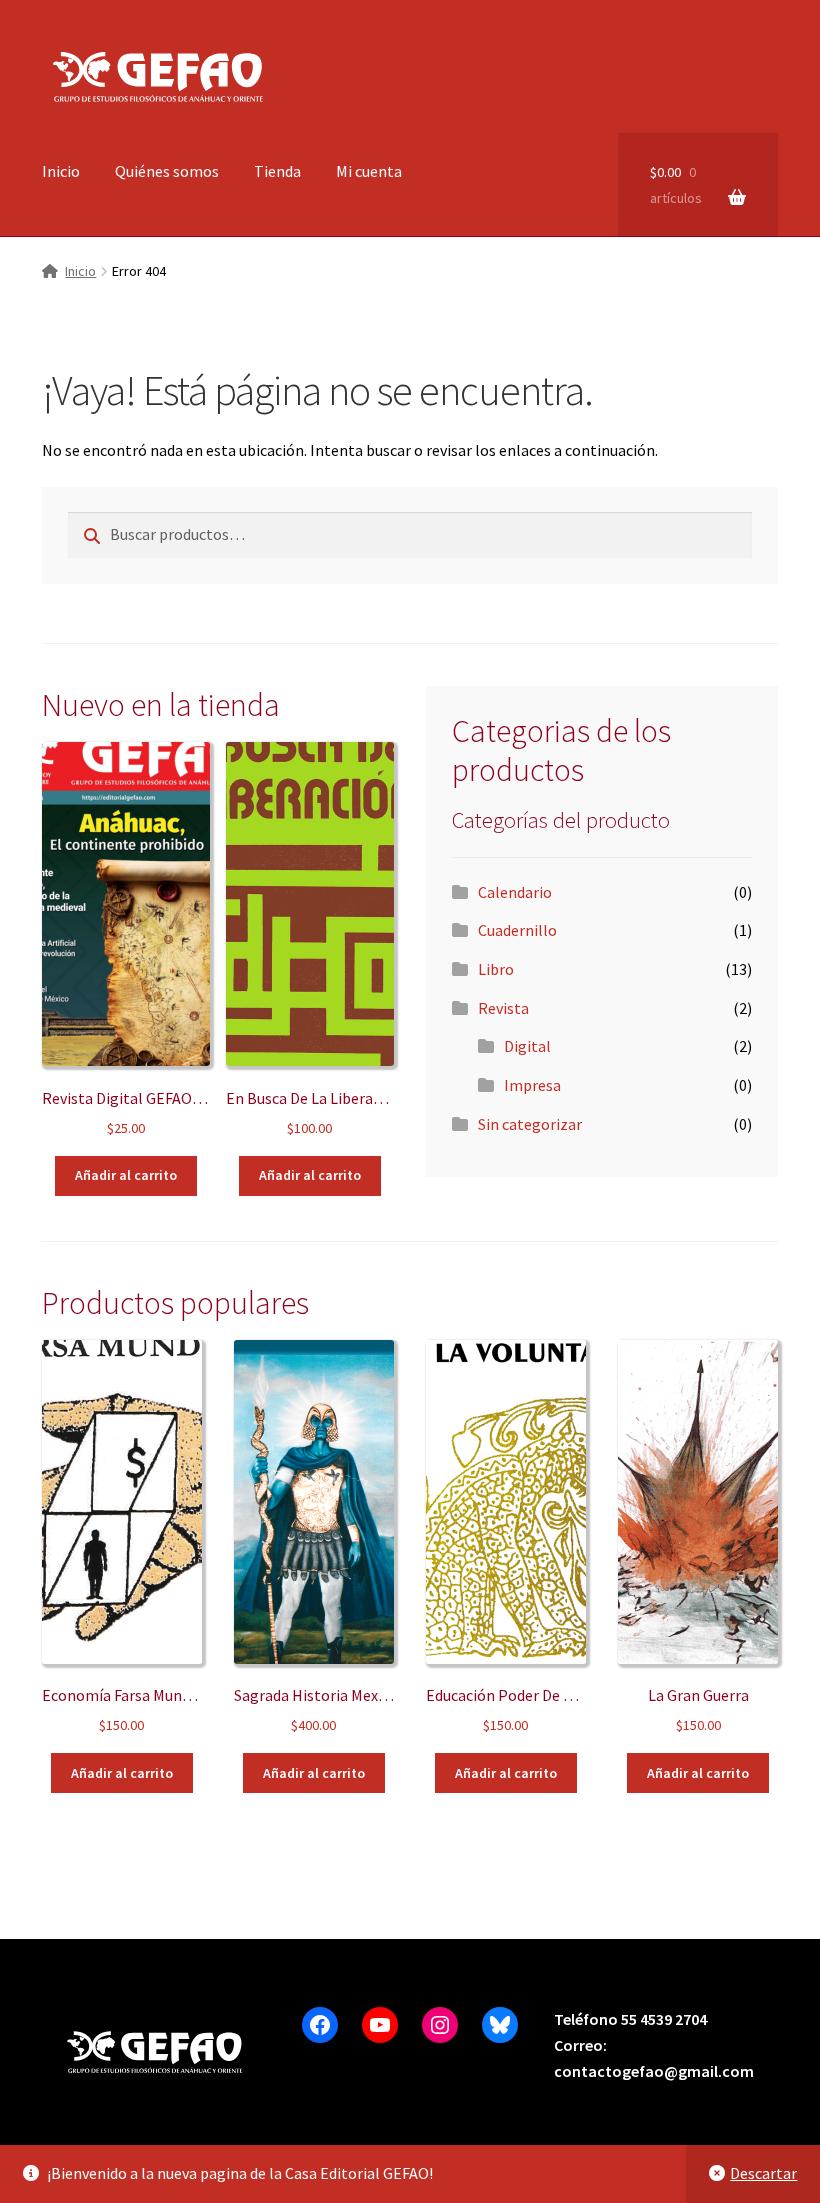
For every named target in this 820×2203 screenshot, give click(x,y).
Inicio (61, 171)
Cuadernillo (517, 930)
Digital (527, 1046)
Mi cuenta (369, 171)
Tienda (277, 171)
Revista (503, 1008)
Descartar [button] (763, 2173)
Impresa (532, 1085)
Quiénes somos (167, 171)
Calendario (515, 892)
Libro (496, 969)
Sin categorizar (530, 1124)
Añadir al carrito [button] (126, 1175)
